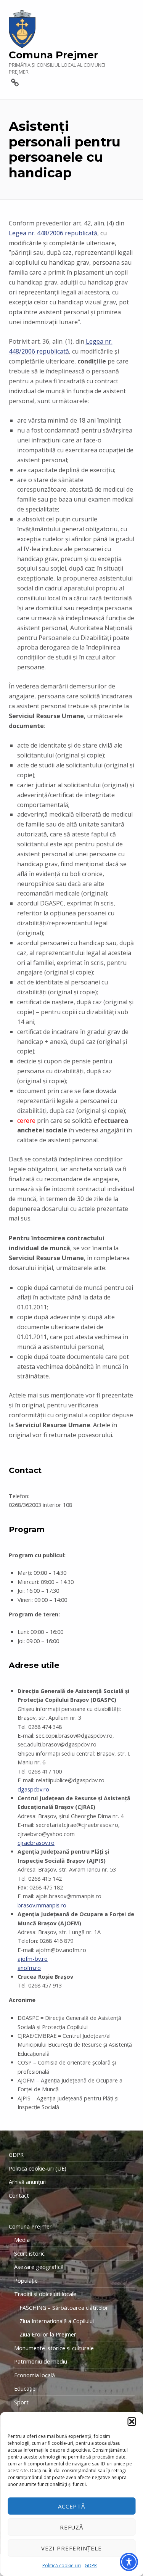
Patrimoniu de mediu (41, 2361)
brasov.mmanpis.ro (42, 1905)
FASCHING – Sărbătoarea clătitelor (64, 2308)
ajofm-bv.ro (33, 1959)
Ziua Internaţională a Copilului (57, 2321)
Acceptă (72, 2506)
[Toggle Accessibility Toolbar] (129, 2562)
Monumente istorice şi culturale (54, 2348)
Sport (21, 2402)
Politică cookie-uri (62, 2566)
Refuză (72, 2527)
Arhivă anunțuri (28, 2182)
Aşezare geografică (39, 2267)
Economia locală (35, 2375)
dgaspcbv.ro (33, 1789)
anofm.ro (29, 1968)
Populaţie (26, 2281)
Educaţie (25, 2389)
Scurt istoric (29, 2254)
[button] (132, 2422)
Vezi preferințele (71, 2548)
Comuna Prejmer (53, 55)
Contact (19, 2196)
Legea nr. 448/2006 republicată (53, 233)
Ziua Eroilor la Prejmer (48, 2334)
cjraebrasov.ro (36, 1843)
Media (22, 2240)
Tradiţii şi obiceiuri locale (45, 2294)
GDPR (91, 2566)
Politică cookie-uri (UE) (38, 2168)
